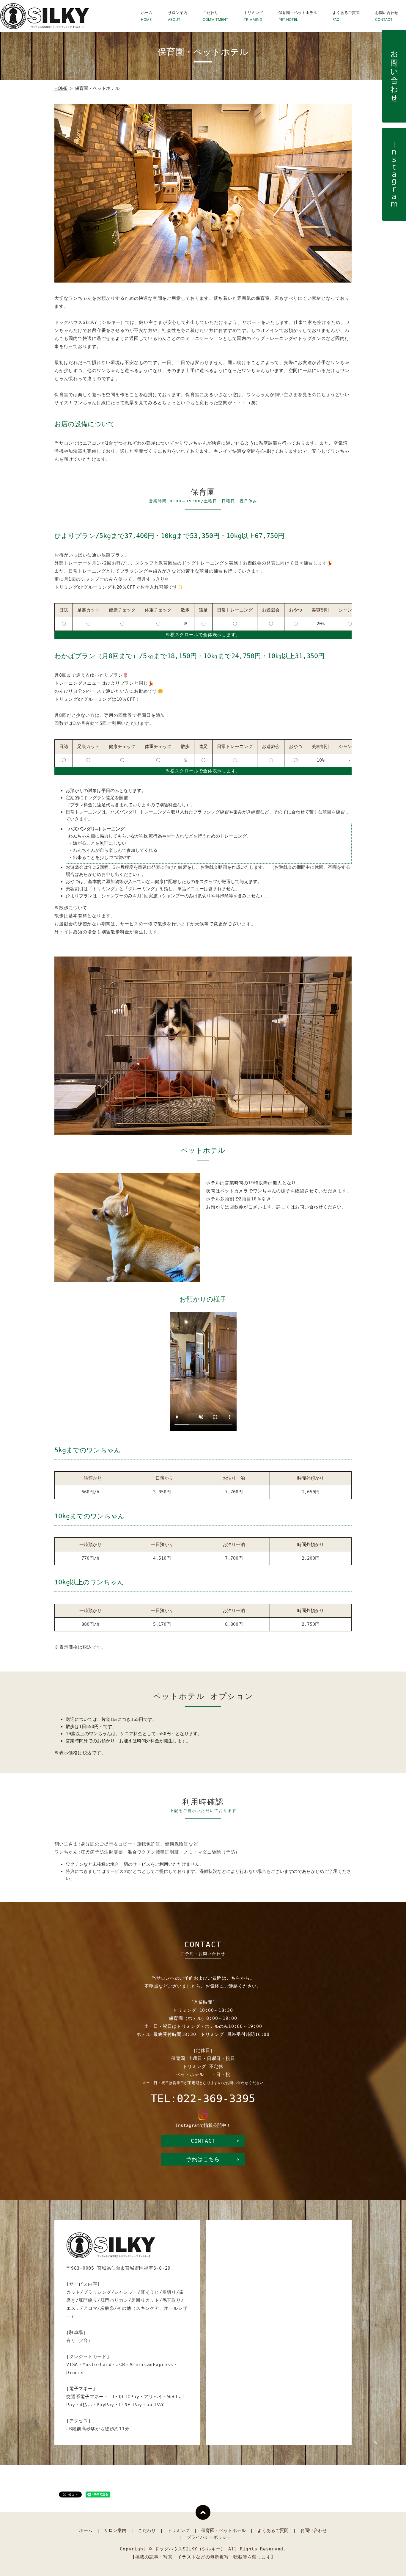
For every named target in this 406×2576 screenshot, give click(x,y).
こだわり (215, 16)
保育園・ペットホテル (298, 16)
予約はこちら (203, 2159)
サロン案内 (178, 16)
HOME (61, 88)
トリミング (253, 16)
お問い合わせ (387, 16)
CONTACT (203, 2141)
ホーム (147, 16)
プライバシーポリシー (209, 2537)
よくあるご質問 (346, 16)
